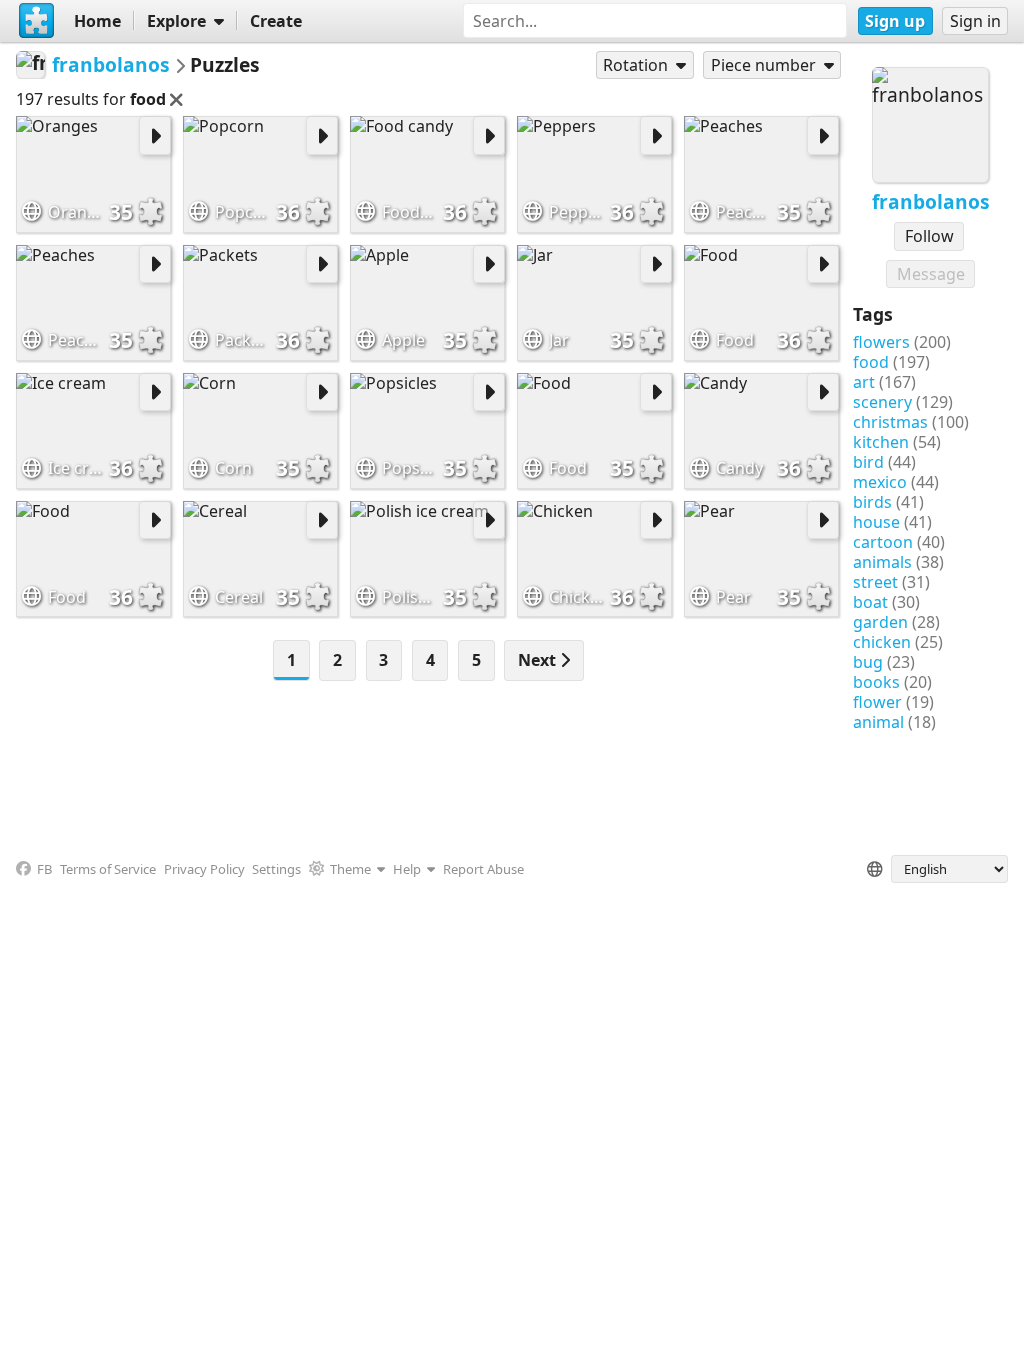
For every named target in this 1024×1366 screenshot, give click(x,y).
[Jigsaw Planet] (37, 21)
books (876, 682)
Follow (929, 236)
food (871, 362)
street (875, 582)
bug (868, 662)
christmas (890, 422)
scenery (882, 402)
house (876, 522)
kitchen (881, 442)
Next (539, 660)
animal (878, 722)
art (864, 382)
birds (872, 502)
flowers (881, 342)
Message (931, 274)
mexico (880, 482)
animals (882, 562)
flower (877, 702)
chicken (882, 642)
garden (880, 622)
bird (868, 462)
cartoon (883, 542)
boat (870, 602)
